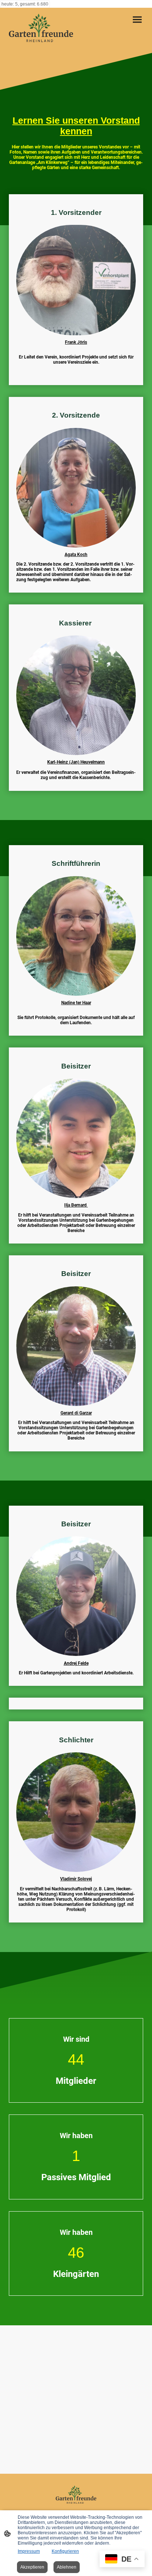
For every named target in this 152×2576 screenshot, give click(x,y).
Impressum (29, 2551)
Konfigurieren (65, 2551)
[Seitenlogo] (41, 30)
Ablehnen (67, 2567)
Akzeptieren (32, 2567)
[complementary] (122, 2560)
